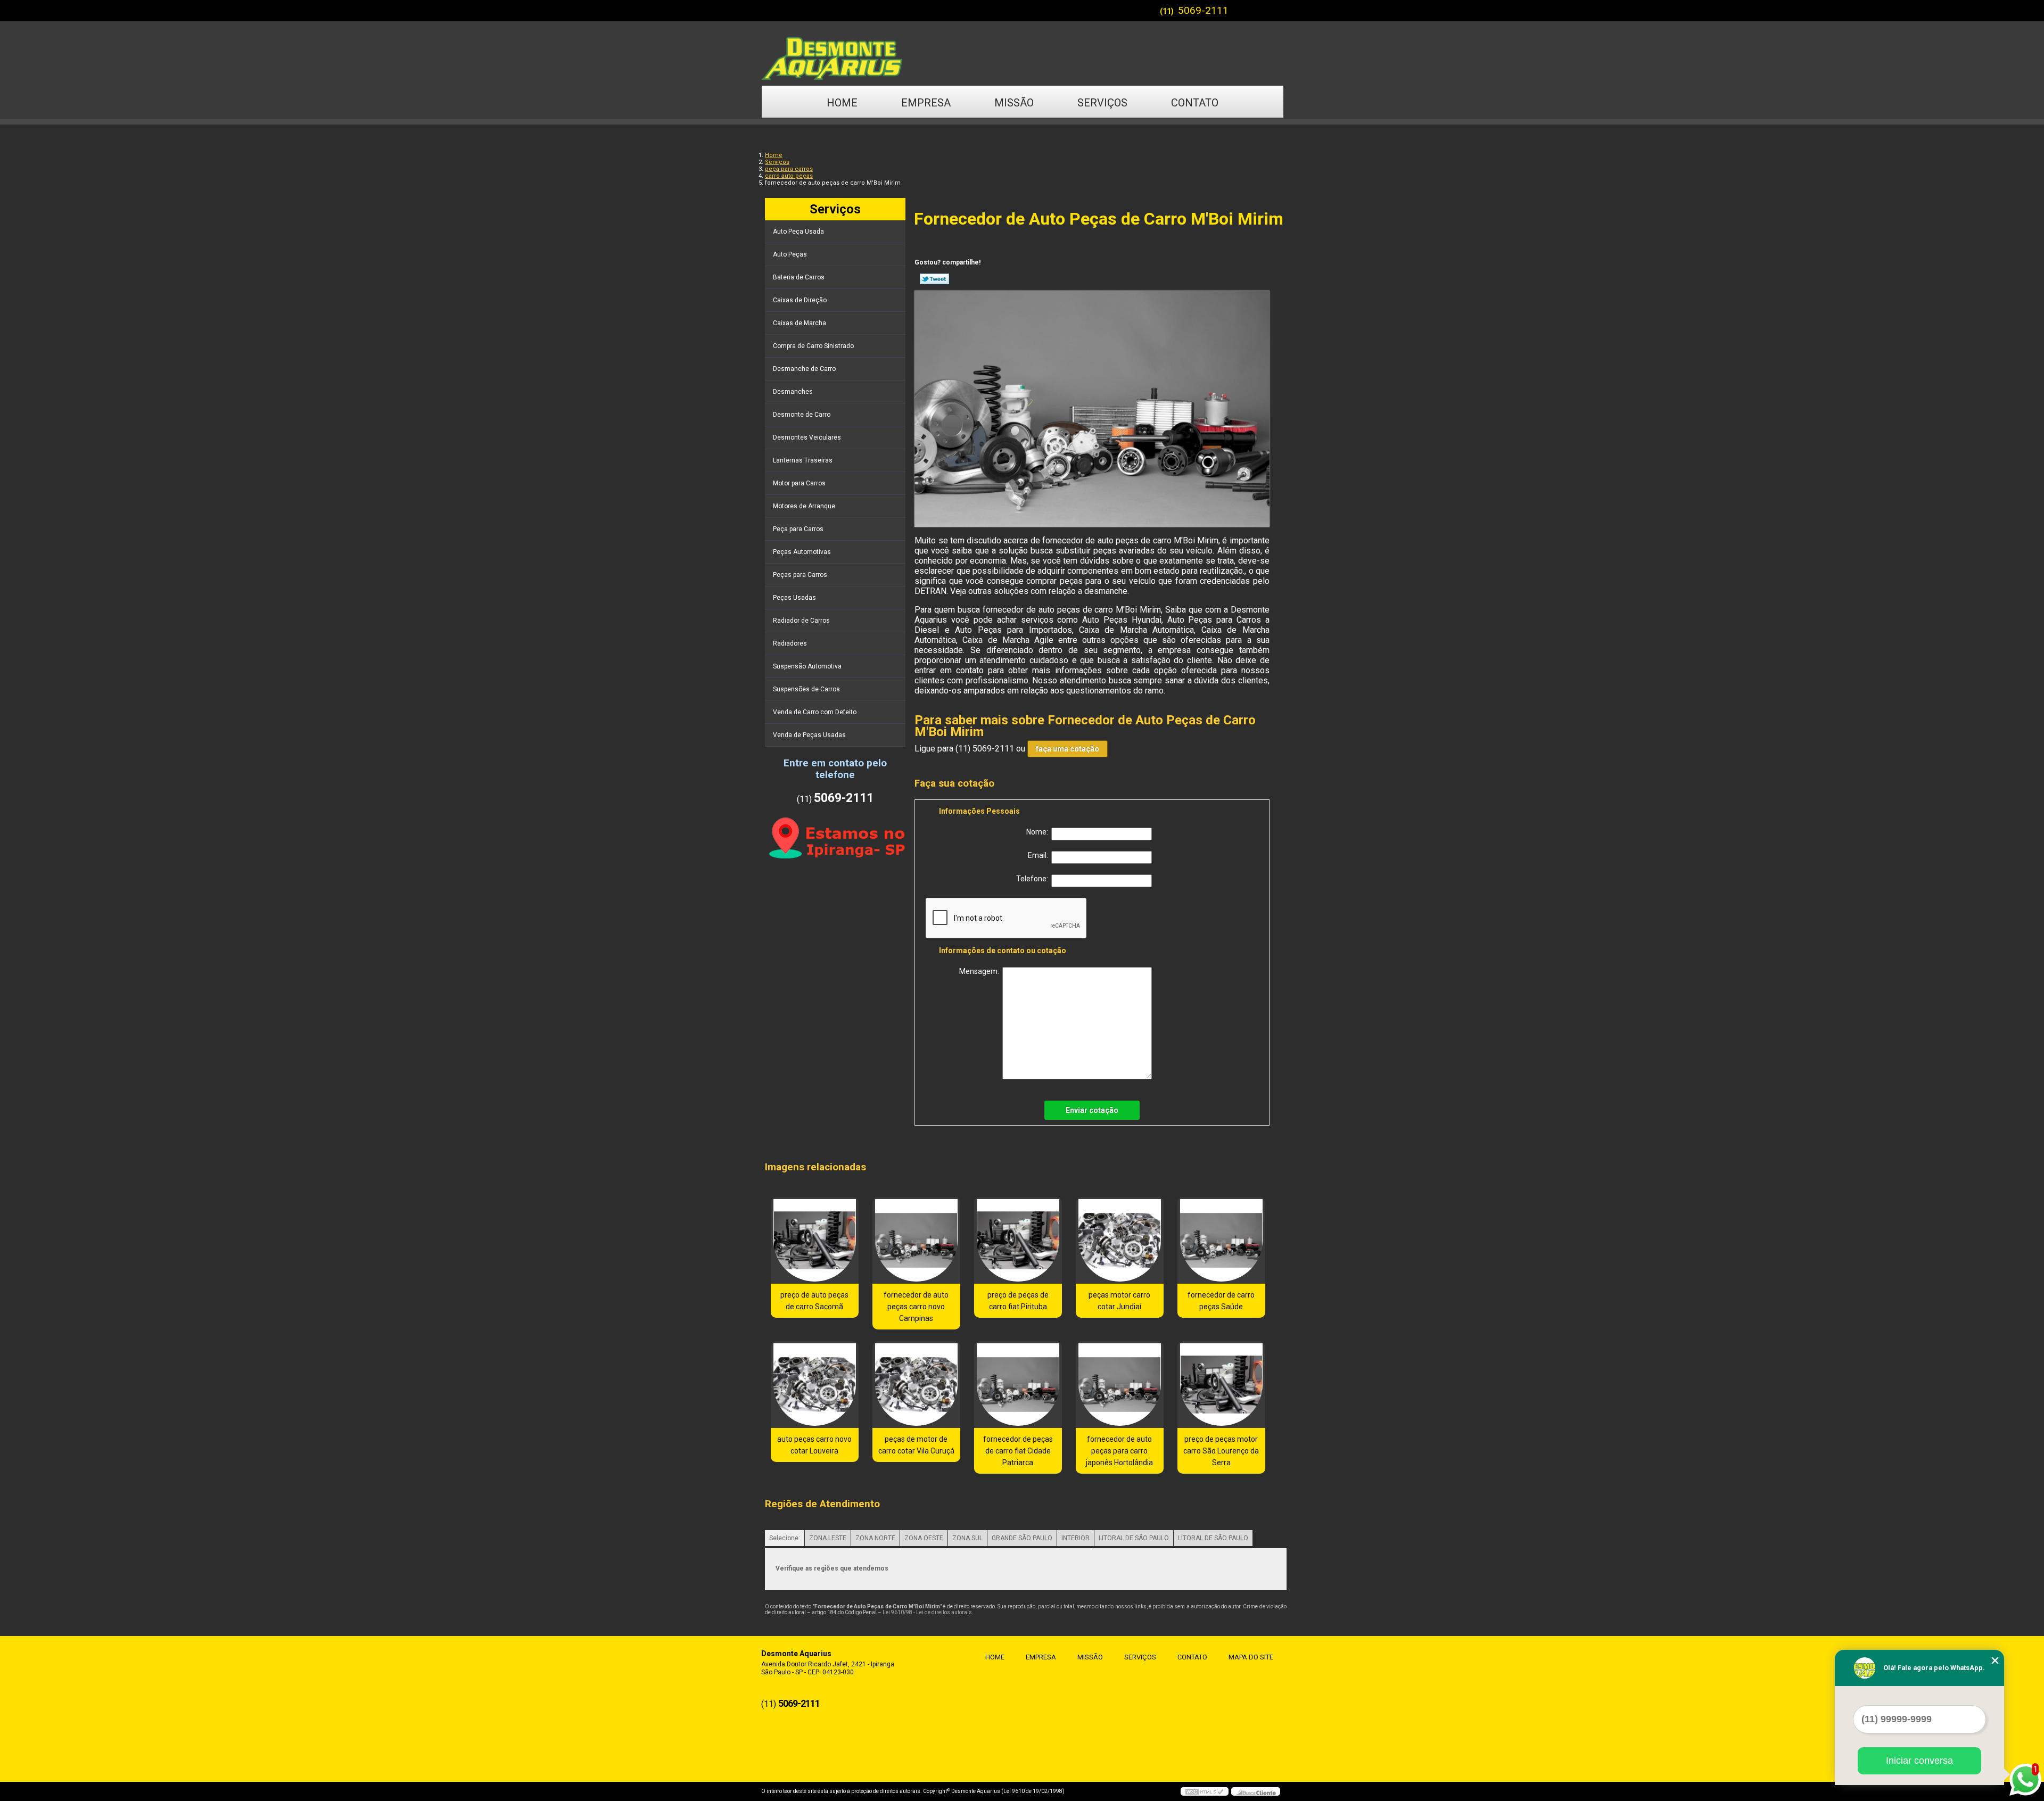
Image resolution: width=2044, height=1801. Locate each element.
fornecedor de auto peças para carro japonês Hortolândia (1119, 1451)
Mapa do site (1251, 1657)
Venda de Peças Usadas (809, 735)
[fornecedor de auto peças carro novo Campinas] (916, 1240)
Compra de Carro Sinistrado (813, 346)
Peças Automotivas (802, 552)
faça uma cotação (1068, 749)
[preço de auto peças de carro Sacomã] (815, 1240)
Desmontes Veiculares (807, 437)
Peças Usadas (794, 598)
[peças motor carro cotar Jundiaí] (1120, 1240)
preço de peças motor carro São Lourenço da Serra (1221, 1451)
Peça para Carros (798, 529)
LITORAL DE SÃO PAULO (1134, 1538)
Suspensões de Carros (806, 689)
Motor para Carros (799, 483)
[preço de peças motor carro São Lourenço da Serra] (1221, 1385)
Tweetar (934, 279)
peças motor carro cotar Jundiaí (1119, 1301)
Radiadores (790, 643)
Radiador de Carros (801, 621)
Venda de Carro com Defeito (815, 712)
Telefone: (1034, 879)
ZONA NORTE (875, 1538)
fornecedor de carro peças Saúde (1221, 1301)
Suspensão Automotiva (807, 666)
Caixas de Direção (800, 300)
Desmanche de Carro (804, 369)
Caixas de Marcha (800, 323)
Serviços (1102, 103)
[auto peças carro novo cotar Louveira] (815, 1385)
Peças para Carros (800, 575)
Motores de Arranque (804, 506)
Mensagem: (981, 971)
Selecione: (785, 1538)
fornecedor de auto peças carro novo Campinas (916, 1307)
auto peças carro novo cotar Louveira (814, 1445)
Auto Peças (790, 254)
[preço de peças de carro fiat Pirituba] (1018, 1240)
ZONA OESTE (924, 1538)
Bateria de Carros (799, 277)
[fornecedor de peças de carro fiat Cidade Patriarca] (1018, 1385)
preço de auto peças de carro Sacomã (814, 1301)
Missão (1014, 103)
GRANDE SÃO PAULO (1022, 1538)
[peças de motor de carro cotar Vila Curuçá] (916, 1385)
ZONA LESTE (828, 1538)
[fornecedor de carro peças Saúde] (1221, 1240)
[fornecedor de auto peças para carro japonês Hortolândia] (1120, 1385)
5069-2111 (1203, 10)
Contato (1195, 103)
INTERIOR (1075, 1538)
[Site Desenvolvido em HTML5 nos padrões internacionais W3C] (1205, 1791)
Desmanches (793, 392)
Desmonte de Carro (802, 415)
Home (842, 103)
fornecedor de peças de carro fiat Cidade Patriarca (1018, 1451)
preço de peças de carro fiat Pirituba (1018, 1301)
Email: (1040, 855)
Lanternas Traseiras (803, 460)
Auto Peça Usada (798, 232)
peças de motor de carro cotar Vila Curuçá (916, 1445)
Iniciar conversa (1919, 1761)
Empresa (926, 103)
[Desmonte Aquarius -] (1022, 53)
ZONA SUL (967, 1538)
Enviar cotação (1092, 1110)
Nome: (1039, 832)
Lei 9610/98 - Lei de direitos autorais (927, 1612)
